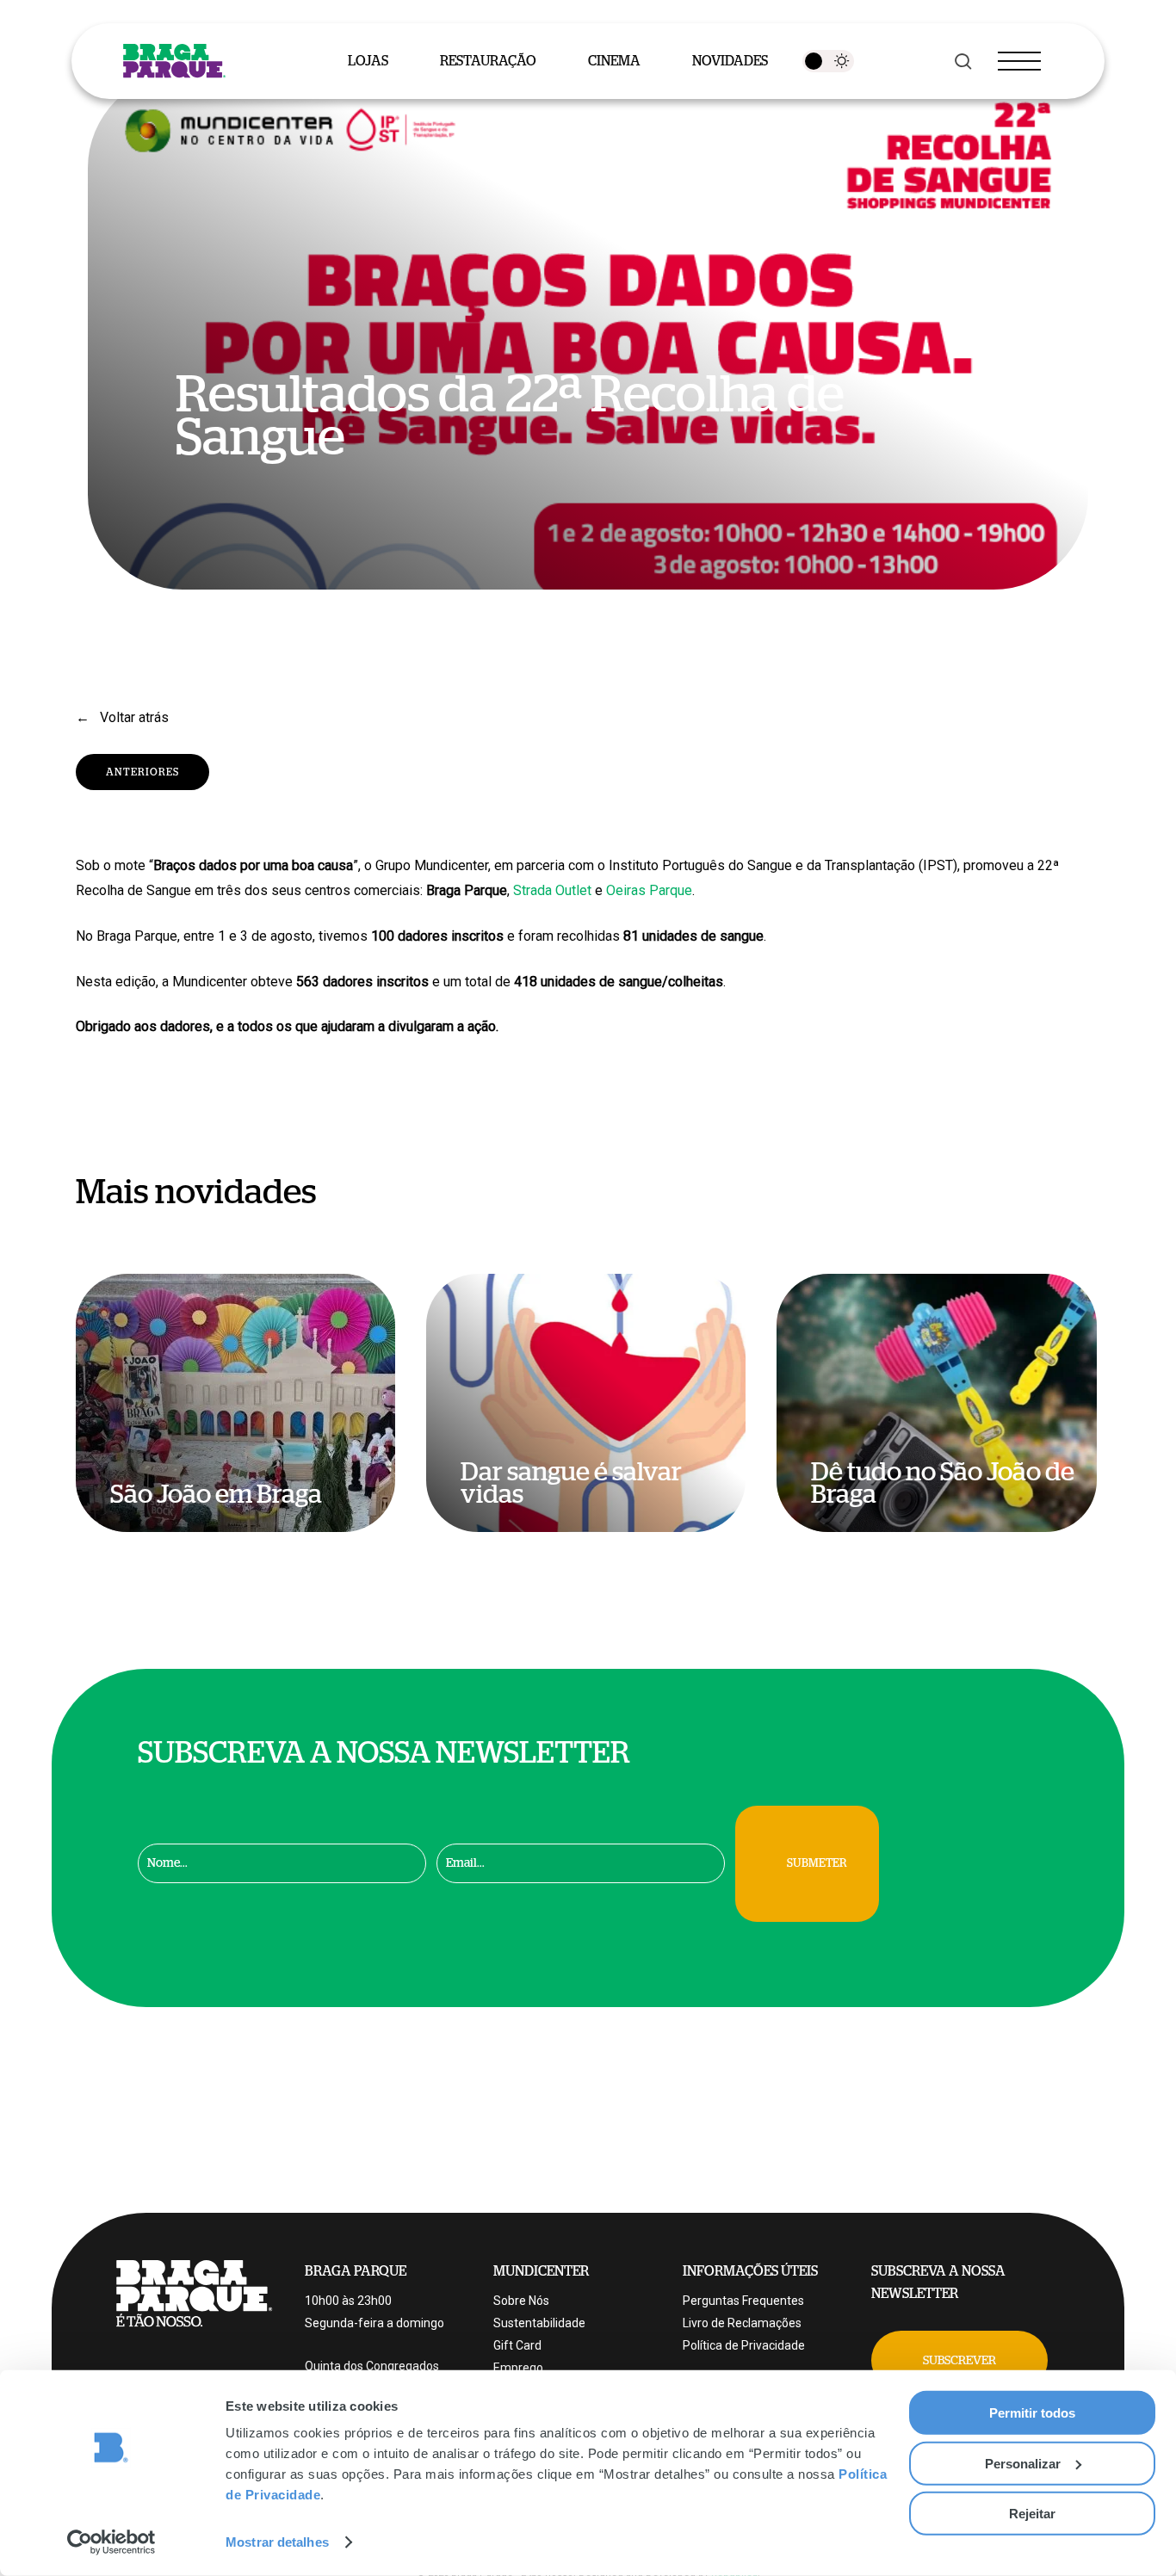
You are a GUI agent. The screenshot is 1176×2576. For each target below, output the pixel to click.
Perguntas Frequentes (743, 2301)
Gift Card (517, 2345)
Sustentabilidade (539, 2323)
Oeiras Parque (649, 890)
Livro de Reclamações (742, 2323)
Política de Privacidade (744, 2345)
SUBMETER (817, 1863)
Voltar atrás (133, 717)
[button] (959, 2360)
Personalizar (1023, 2463)
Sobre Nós (521, 2301)
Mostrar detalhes (277, 2542)
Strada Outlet (552, 890)
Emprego (518, 2368)
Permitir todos (1032, 2413)
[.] (828, 61)
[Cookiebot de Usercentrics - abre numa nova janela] (111, 2542)
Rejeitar (1032, 2514)
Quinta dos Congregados (372, 2366)
